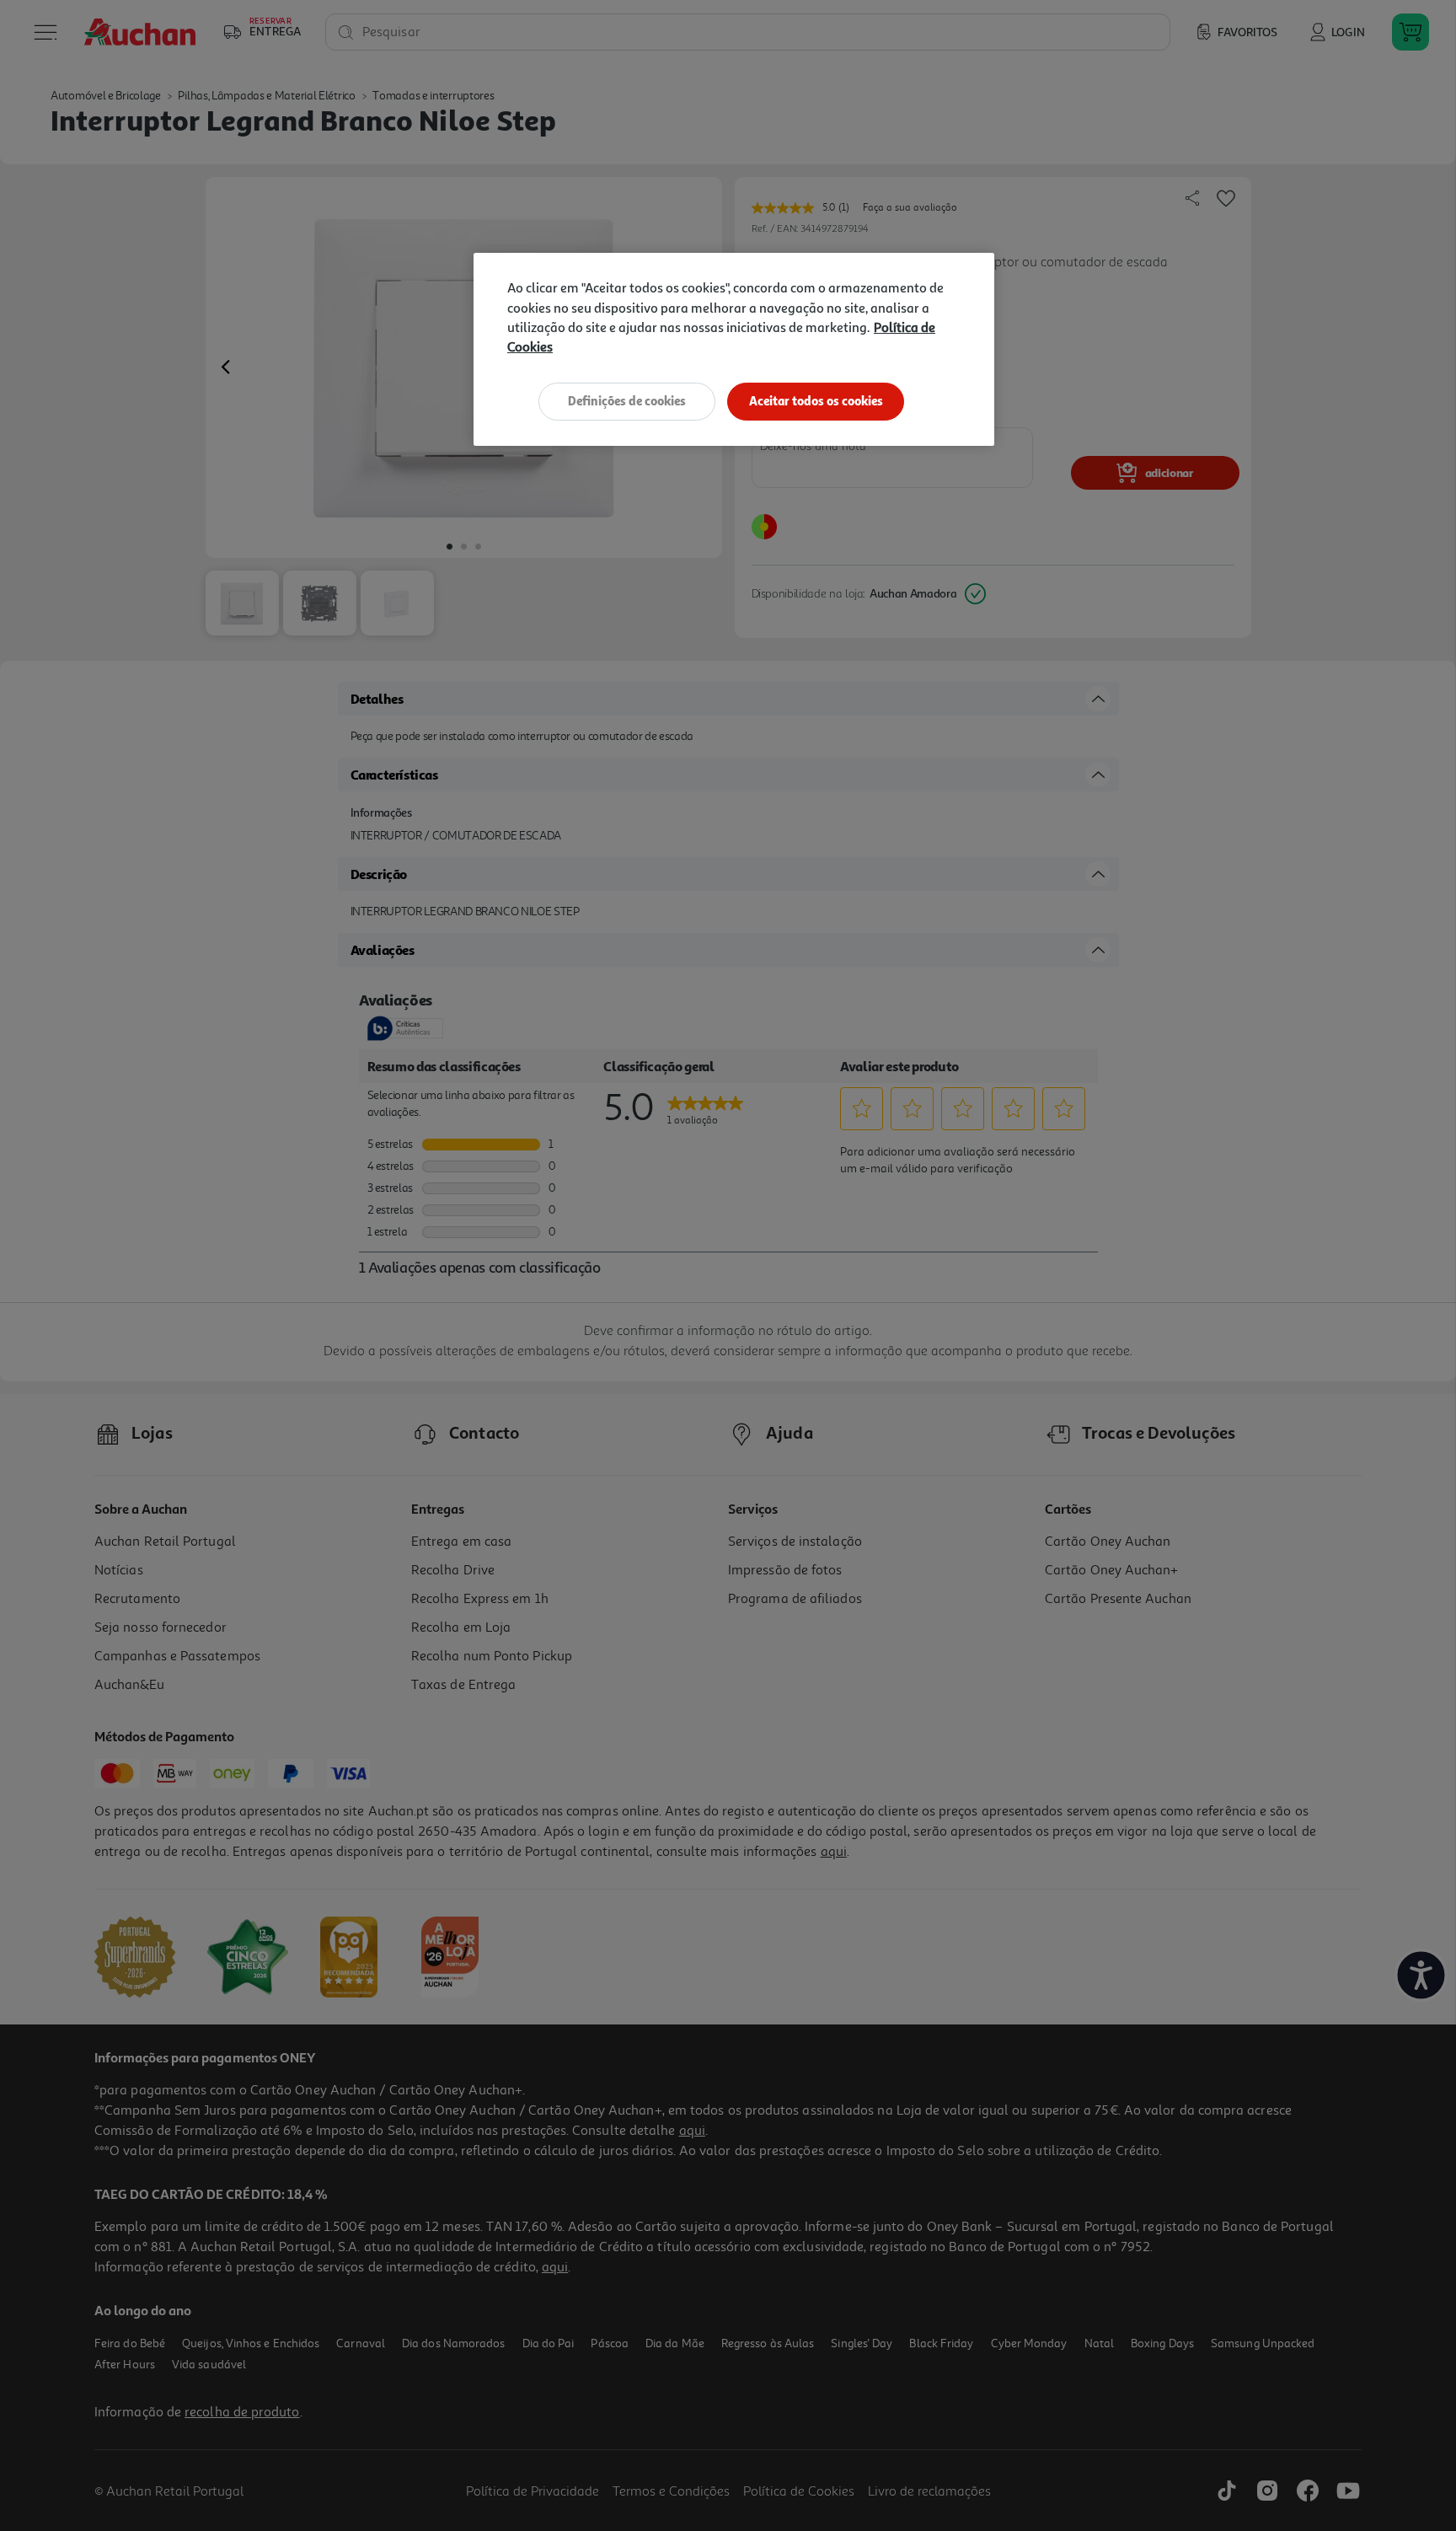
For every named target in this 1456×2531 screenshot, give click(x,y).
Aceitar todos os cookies (816, 401)
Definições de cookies (627, 401)
